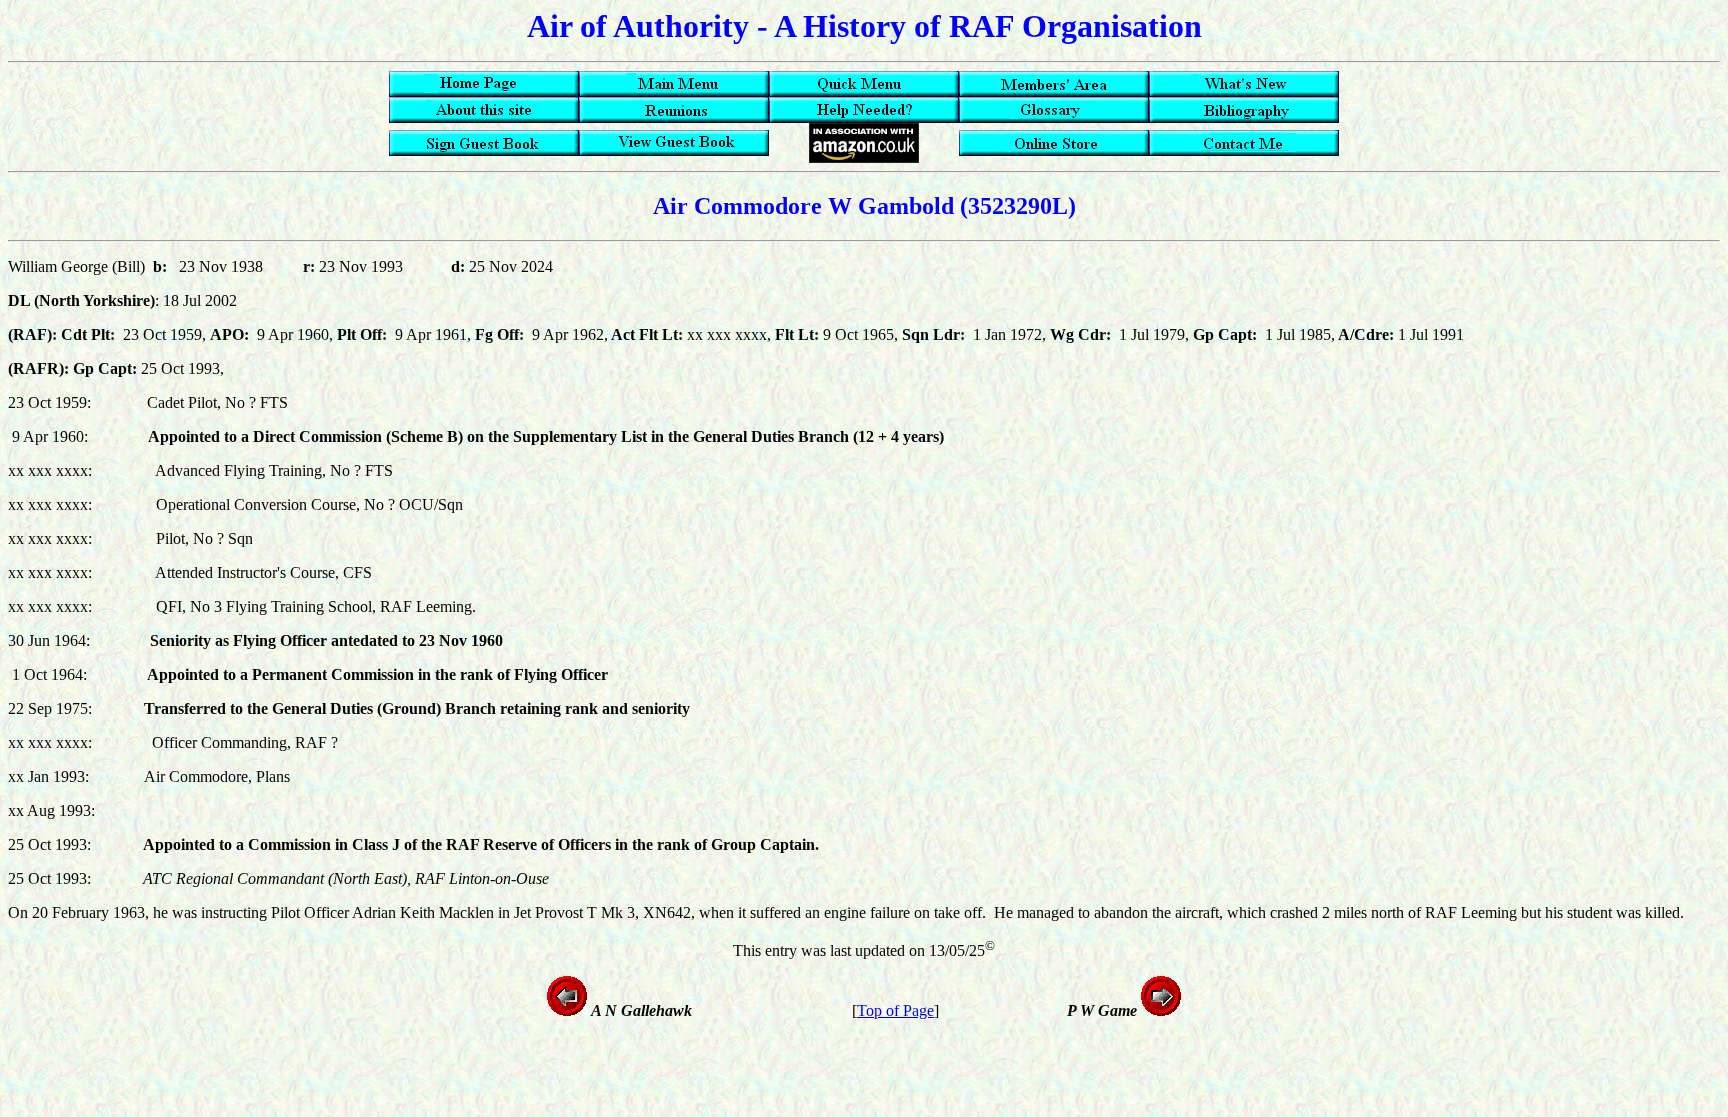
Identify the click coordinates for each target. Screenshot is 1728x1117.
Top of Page (895, 1010)
